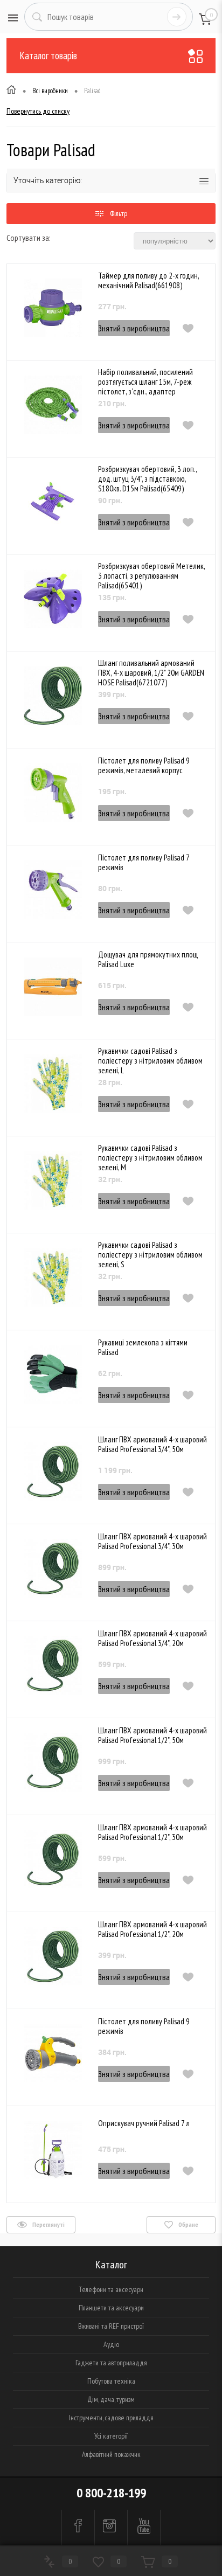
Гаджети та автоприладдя (111, 2363)
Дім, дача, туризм (111, 2399)
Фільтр (119, 213)
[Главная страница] (11, 91)
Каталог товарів (48, 55)
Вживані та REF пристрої (111, 2326)
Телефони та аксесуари (111, 2289)
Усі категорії (111, 2436)
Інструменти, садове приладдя (111, 2418)
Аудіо (111, 2344)
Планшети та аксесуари (111, 2308)
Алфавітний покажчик (111, 2454)
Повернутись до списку (38, 111)
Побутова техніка (111, 2381)
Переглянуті (48, 2224)
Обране (188, 2224)
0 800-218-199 (111, 2493)
